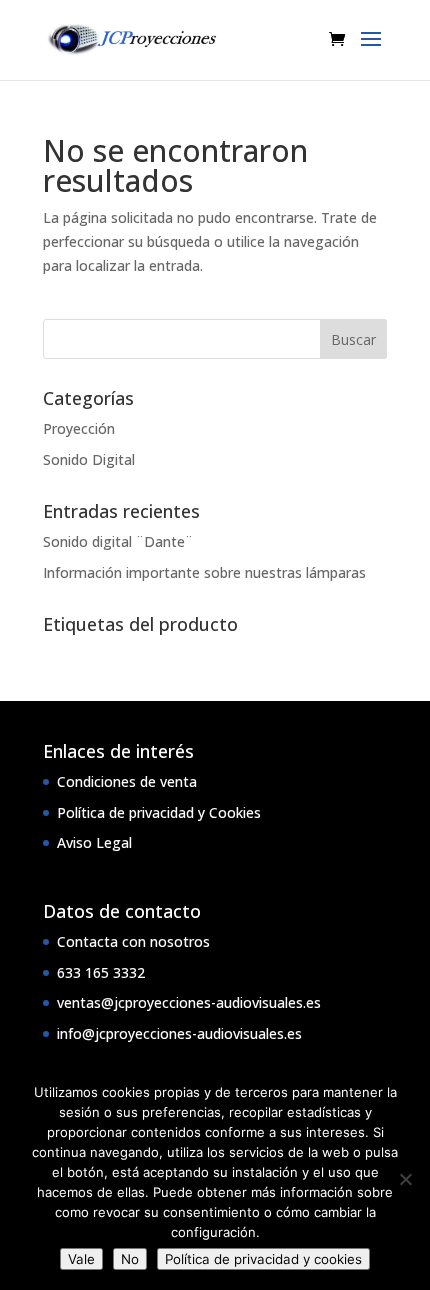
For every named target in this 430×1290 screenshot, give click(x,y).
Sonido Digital (89, 459)
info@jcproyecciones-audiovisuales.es (179, 1033)
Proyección (79, 428)
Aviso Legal (94, 842)
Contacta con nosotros (133, 941)
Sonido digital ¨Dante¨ (118, 541)
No (130, 1259)
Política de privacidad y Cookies (159, 812)
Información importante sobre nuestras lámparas (204, 572)
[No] (405, 1179)
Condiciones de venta (127, 781)
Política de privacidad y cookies (263, 1259)
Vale (81, 1259)
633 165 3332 (101, 972)
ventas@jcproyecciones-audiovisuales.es (189, 1002)
